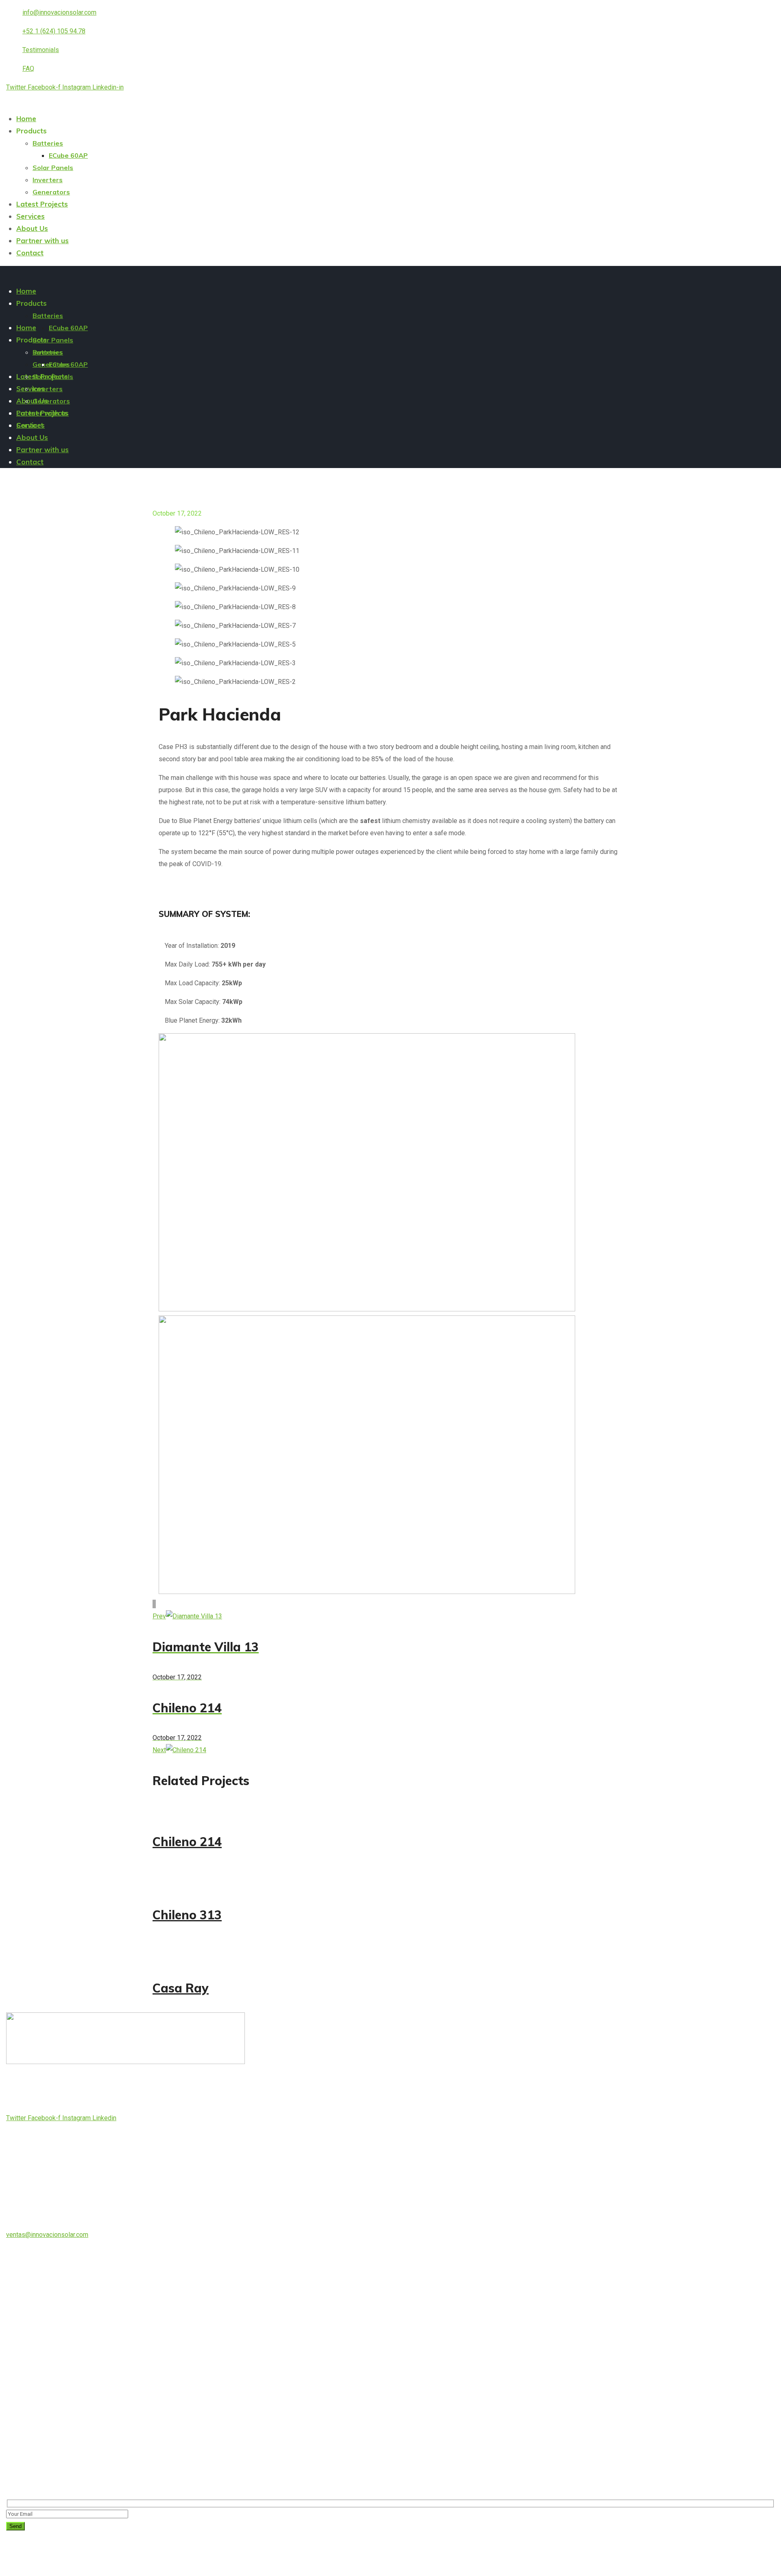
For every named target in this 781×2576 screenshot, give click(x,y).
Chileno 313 (187, 1915)
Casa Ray (181, 1988)
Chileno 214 (187, 1842)
